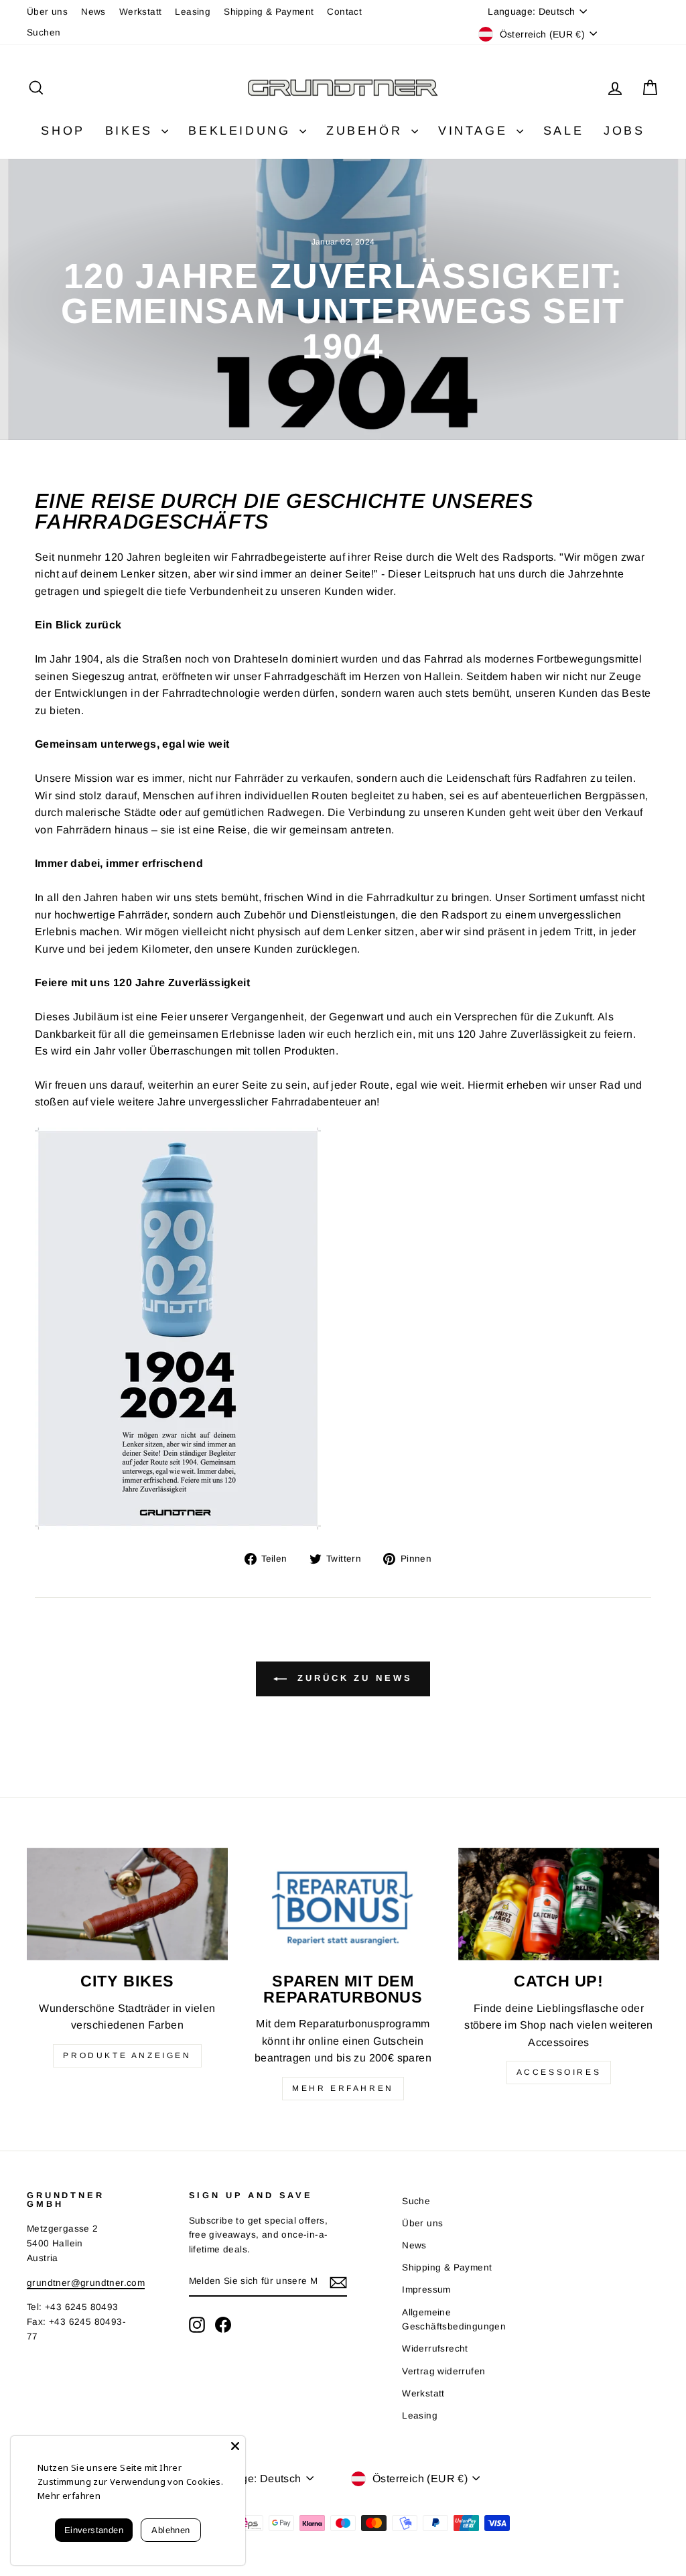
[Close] (235, 2446)
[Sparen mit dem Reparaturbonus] (343, 1904)
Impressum (426, 2290)
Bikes (132, 131)
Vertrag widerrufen (443, 2371)
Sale (563, 131)
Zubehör (367, 131)
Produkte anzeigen (127, 2055)
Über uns (47, 12)
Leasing (193, 12)
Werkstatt (141, 12)
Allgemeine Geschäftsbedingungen (454, 2320)
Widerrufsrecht (435, 2349)
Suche (416, 2201)
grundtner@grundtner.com (86, 2283)
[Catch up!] (559, 1904)
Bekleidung (242, 131)
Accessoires (559, 2072)
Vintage (476, 131)
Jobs (624, 131)
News (93, 12)
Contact (344, 12)
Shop (63, 131)
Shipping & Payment (269, 12)
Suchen (44, 32)
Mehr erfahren (343, 2088)
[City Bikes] (127, 1904)
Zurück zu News (352, 1678)
